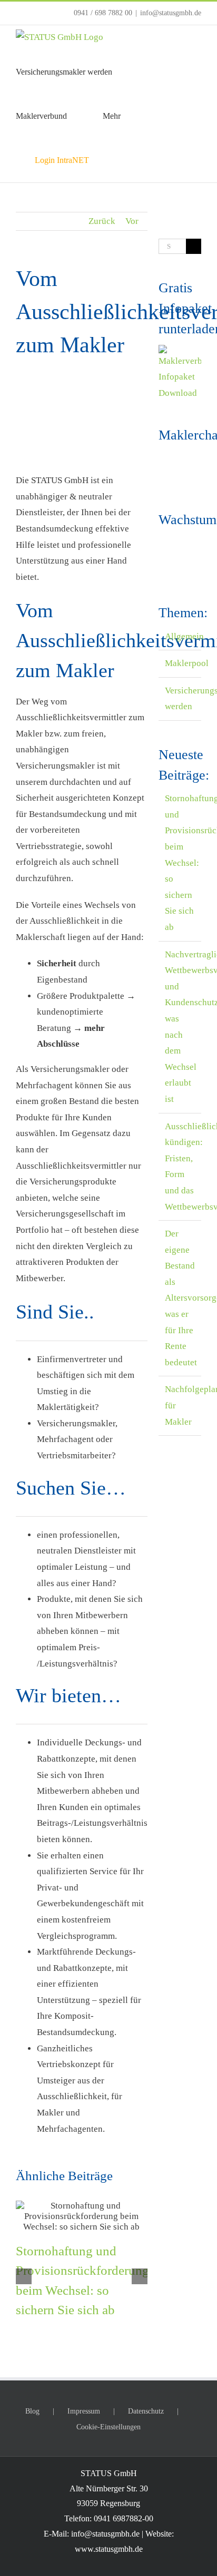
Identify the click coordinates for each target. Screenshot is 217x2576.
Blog (32, 2411)
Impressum (84, 2411)
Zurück (102, 221)
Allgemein (180, 636)
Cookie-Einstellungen (108, 2427)
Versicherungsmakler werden (180, 699)
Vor (132, 221)
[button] (116, 160)
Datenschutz (146, 2411)
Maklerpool (180, 663)
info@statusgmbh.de (171, 13)
